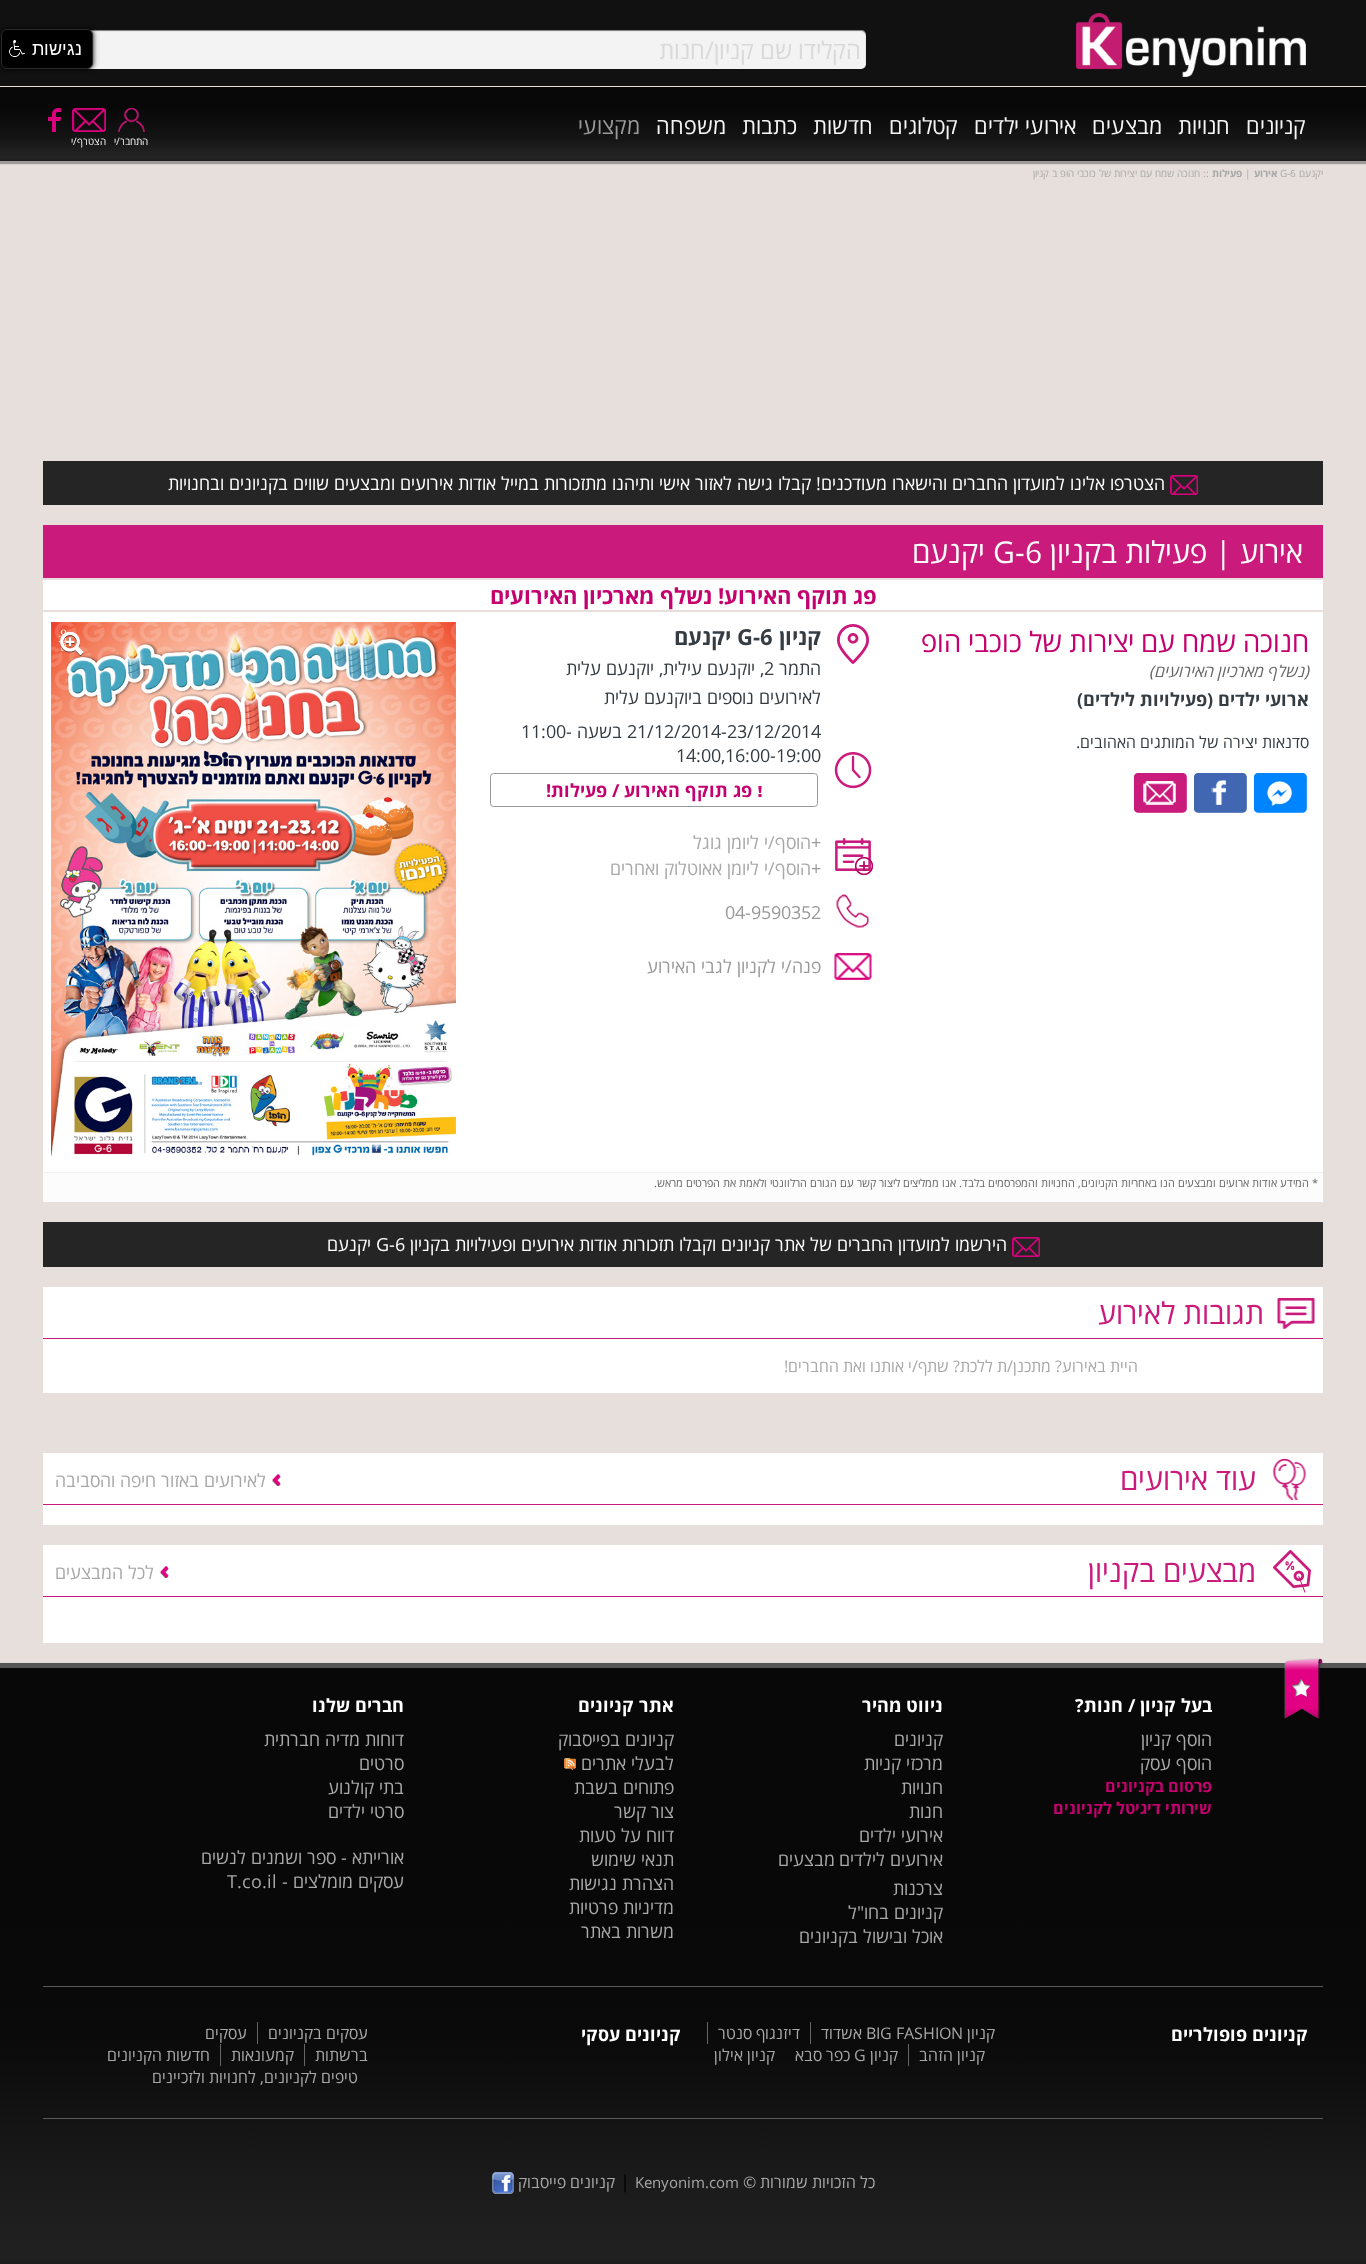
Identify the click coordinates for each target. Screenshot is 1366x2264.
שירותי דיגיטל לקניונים (1132, 1808)
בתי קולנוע (366, 1787)
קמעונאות (262, 2055)
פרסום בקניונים (1158, 1786)
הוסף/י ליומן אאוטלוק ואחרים (710, 868)
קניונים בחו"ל (895, 1912)
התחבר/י (131, 141)
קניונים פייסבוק (564, 2182)
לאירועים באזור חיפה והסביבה (160, 1480)
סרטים (381, 1763)
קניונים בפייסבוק (616, 1739)
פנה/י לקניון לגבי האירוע (734, 966)
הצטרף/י (88, 141)
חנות (926, 1811)
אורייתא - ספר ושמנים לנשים (302, 1857)
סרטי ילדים (366, 1811)
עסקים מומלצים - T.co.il (315, 1881)
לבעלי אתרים (624, 1763)
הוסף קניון (1176, 1739)
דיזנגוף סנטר (759, 2033)
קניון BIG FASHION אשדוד (908, 2033)
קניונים (1276, 125)
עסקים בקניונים (318, 2033)
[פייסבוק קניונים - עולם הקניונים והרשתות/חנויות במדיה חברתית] (53, 119)
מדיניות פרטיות (621, 1907)
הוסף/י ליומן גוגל (752, 842)
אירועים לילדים (891, 1859)
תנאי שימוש (632, 1859)
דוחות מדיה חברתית (334, 1739)
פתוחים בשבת (624, 1787)
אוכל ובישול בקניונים (871, 1936)
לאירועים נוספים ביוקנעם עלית (712, 697)
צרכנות (918, 1888)
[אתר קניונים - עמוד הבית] (1303, 1714)
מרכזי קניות (903, 1763)
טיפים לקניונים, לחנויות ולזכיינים (255, 2077)
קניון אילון (744, 2055)
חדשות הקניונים (158, 2055)
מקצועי (609, 125)
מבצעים (1127, 125)
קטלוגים (923, 125)
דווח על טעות (626, 1835)
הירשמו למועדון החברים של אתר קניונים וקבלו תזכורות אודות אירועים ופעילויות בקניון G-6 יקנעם (669, 1244)
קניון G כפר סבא (846, 2055)
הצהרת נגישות (621, 1883)
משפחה (691, 125)
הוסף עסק (1176, 1763)
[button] (47, 49)
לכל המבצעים (104, 1572)
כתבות (769, 125)
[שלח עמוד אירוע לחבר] (1161, 791)
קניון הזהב (952, 2055)
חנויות (1204, 125)
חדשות (843, 125)
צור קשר (644, 1811)
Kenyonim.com (687, 2182)
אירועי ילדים (1025, 125)
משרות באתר (627, 1931)
